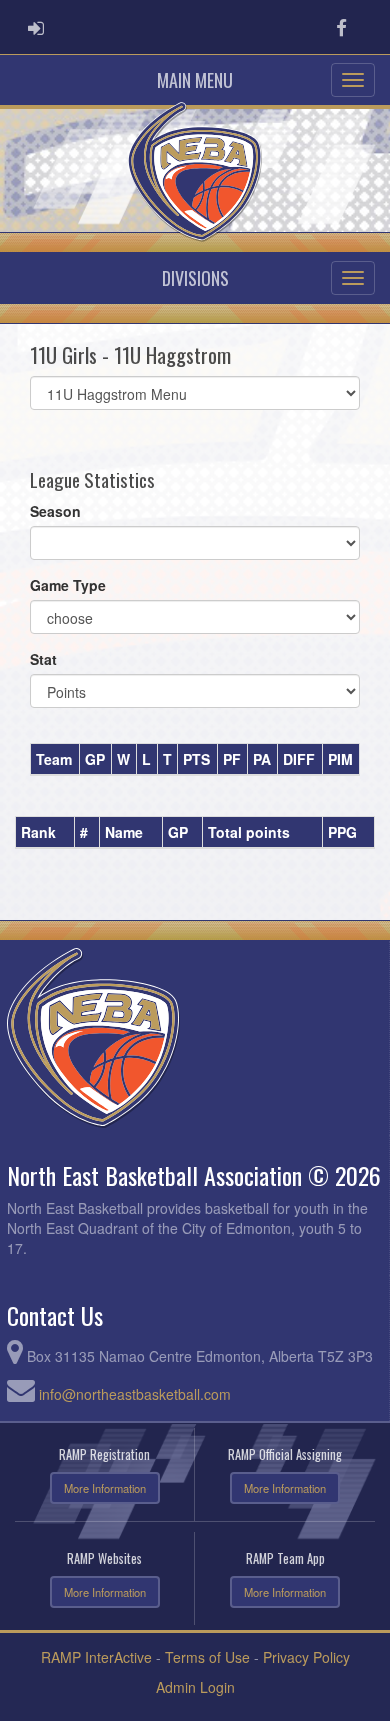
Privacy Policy (306, 1657)
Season (55, 511)
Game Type (68, 585)
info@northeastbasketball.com (135, 1394)
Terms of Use (207, 1657)
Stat (43, 659)
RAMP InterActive (96, 1657)
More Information (105, 1488)
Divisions (195, 278)
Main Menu (195, 80)
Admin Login (195, 1687)
